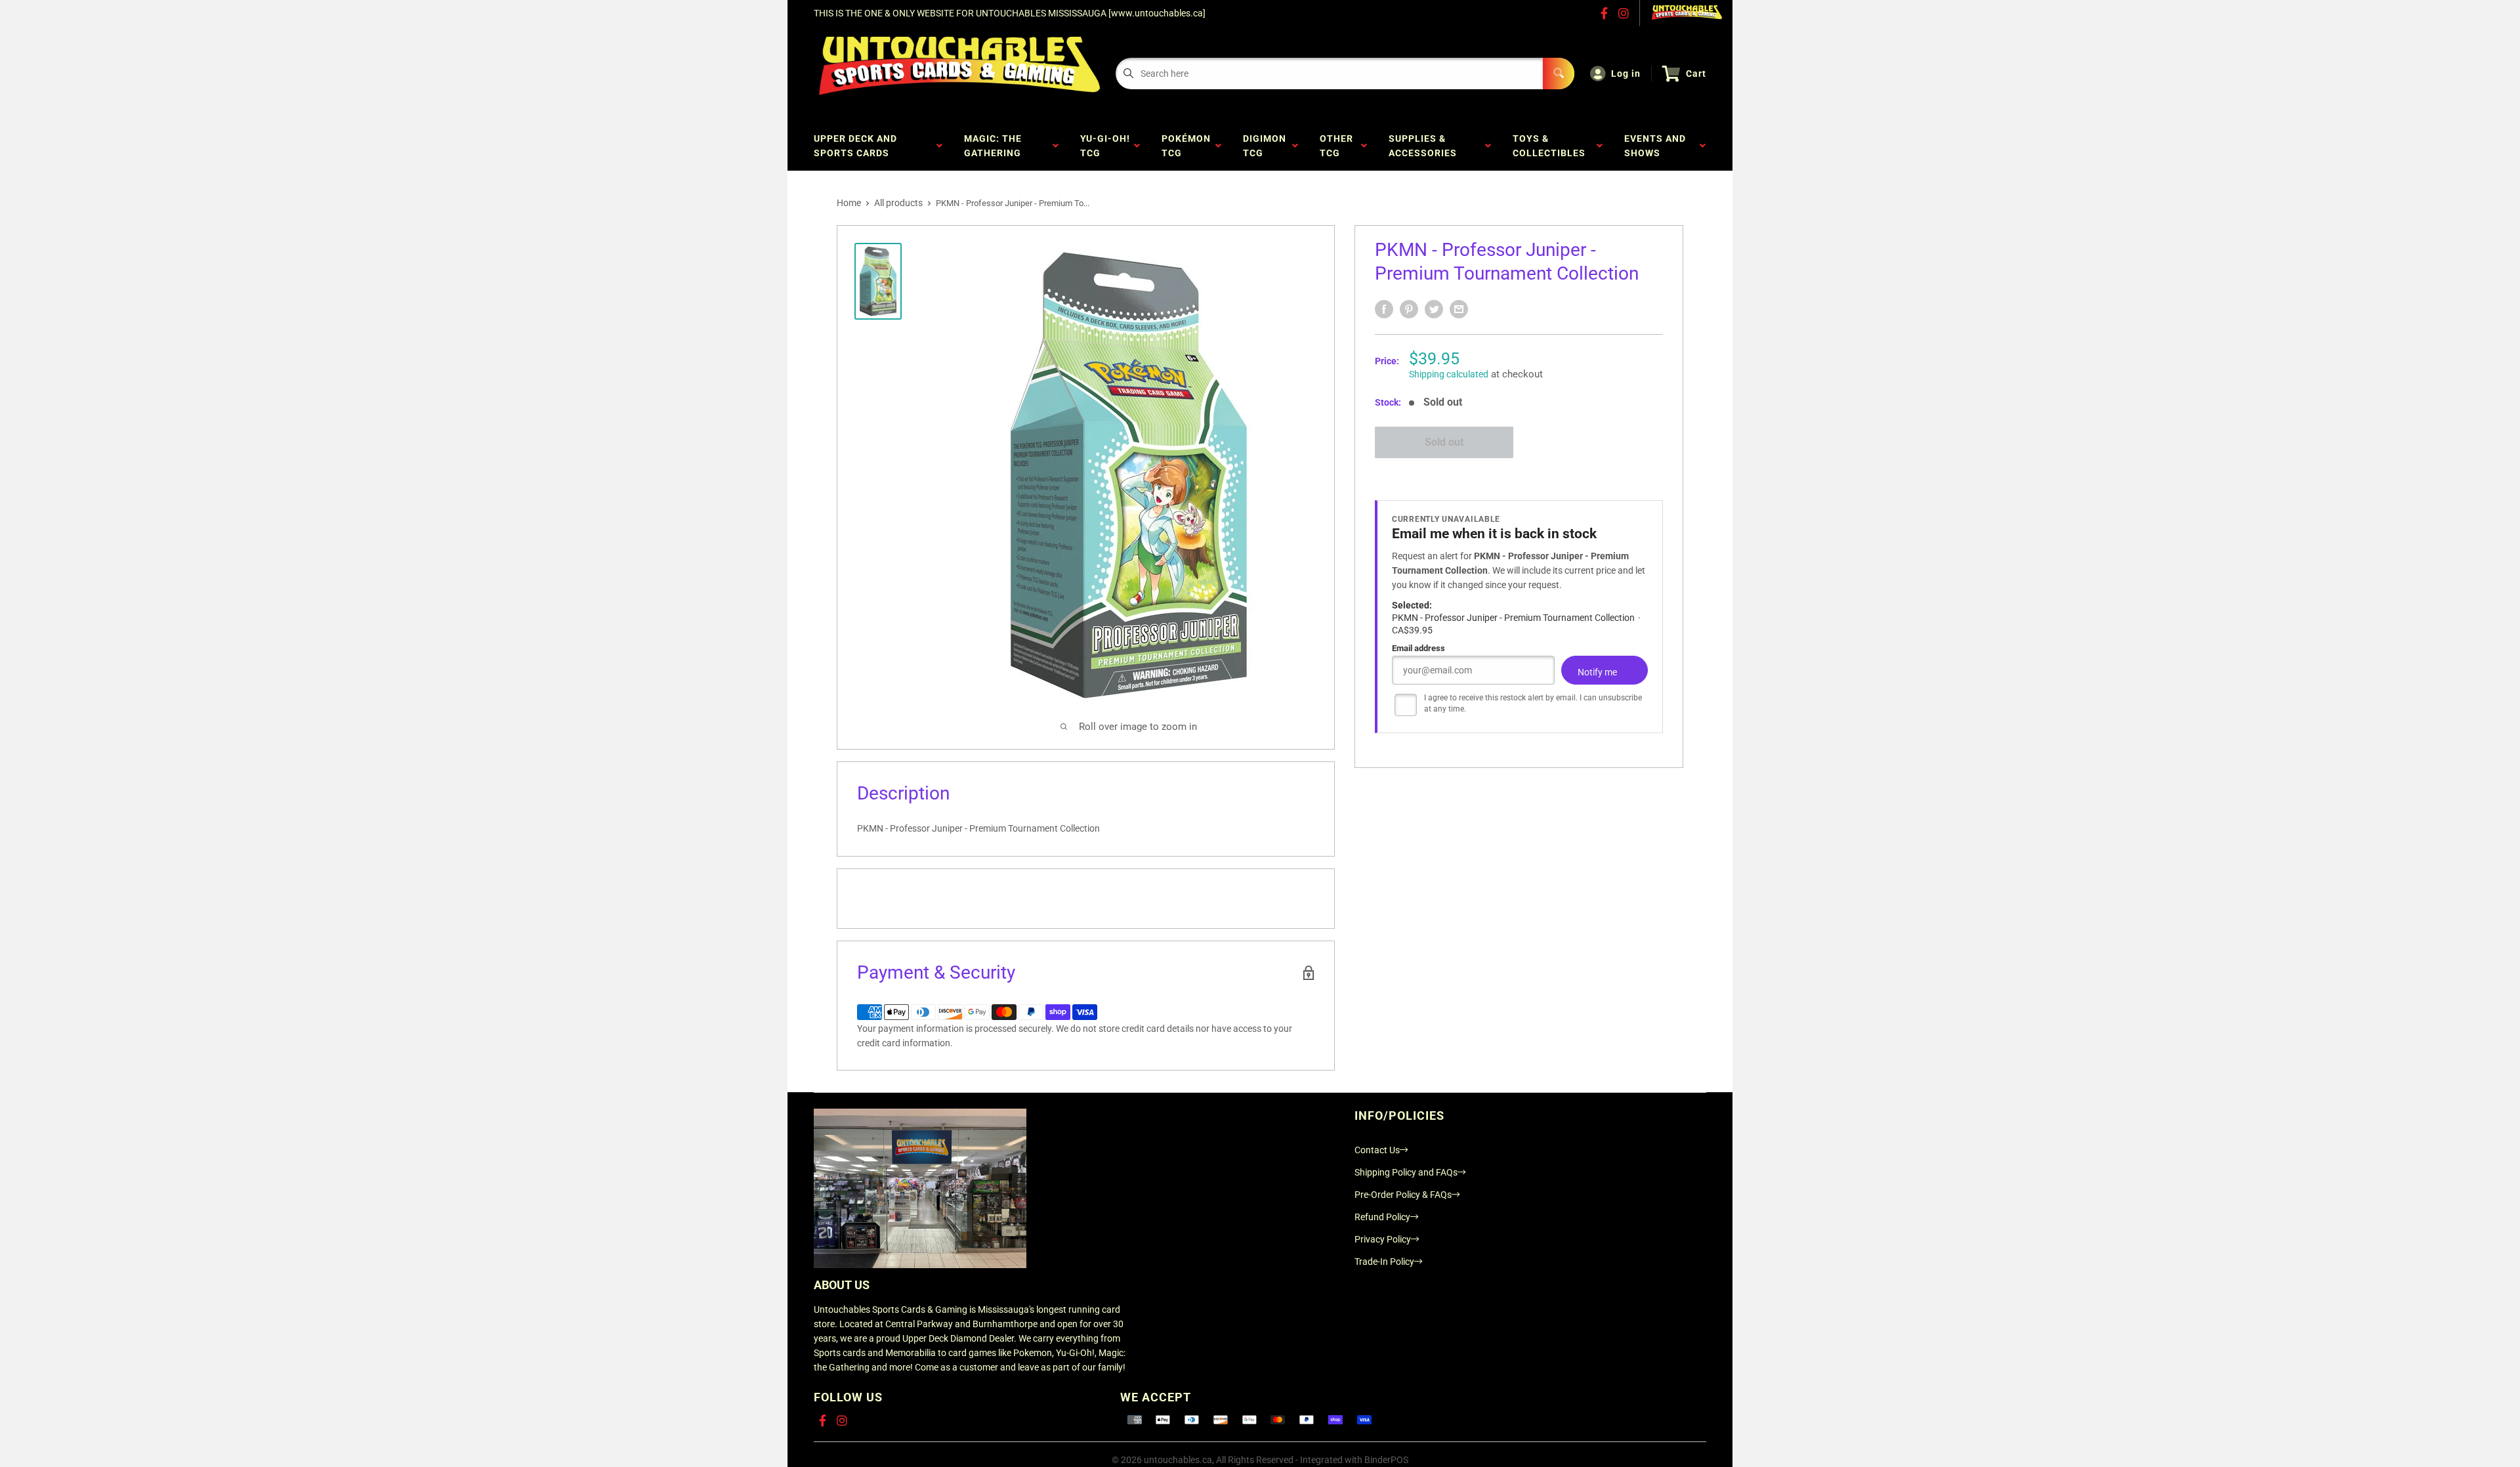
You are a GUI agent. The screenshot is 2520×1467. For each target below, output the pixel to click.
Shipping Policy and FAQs (1406, 1172)
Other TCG (1336, 146)
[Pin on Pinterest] (1409, 309)
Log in (1626, 74)
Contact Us (1377, 1150)
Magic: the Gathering (995, 146)
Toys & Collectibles (1552, 146)
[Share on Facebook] (1384, 309)
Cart (1696, 74)
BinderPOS (1386, 1460)
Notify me (1597, 672)
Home (849, 203)
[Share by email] (1459, 309)
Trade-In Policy (1384, 1262)
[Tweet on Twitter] (1434, 309)
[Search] (1559, 74)
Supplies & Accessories (1425, 146)
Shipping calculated (1449, 374)
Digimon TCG (1265, 146)
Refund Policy (1382, 1217)
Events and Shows (1655, 146)
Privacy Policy (1383, 1239)
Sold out (1444, 442)
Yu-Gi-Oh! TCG (1105, 146)
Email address (1418, 648)
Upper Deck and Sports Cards (855, 146)
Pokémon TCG (1186, 146)
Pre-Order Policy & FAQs (1403, 1195)
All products (898, 203)
